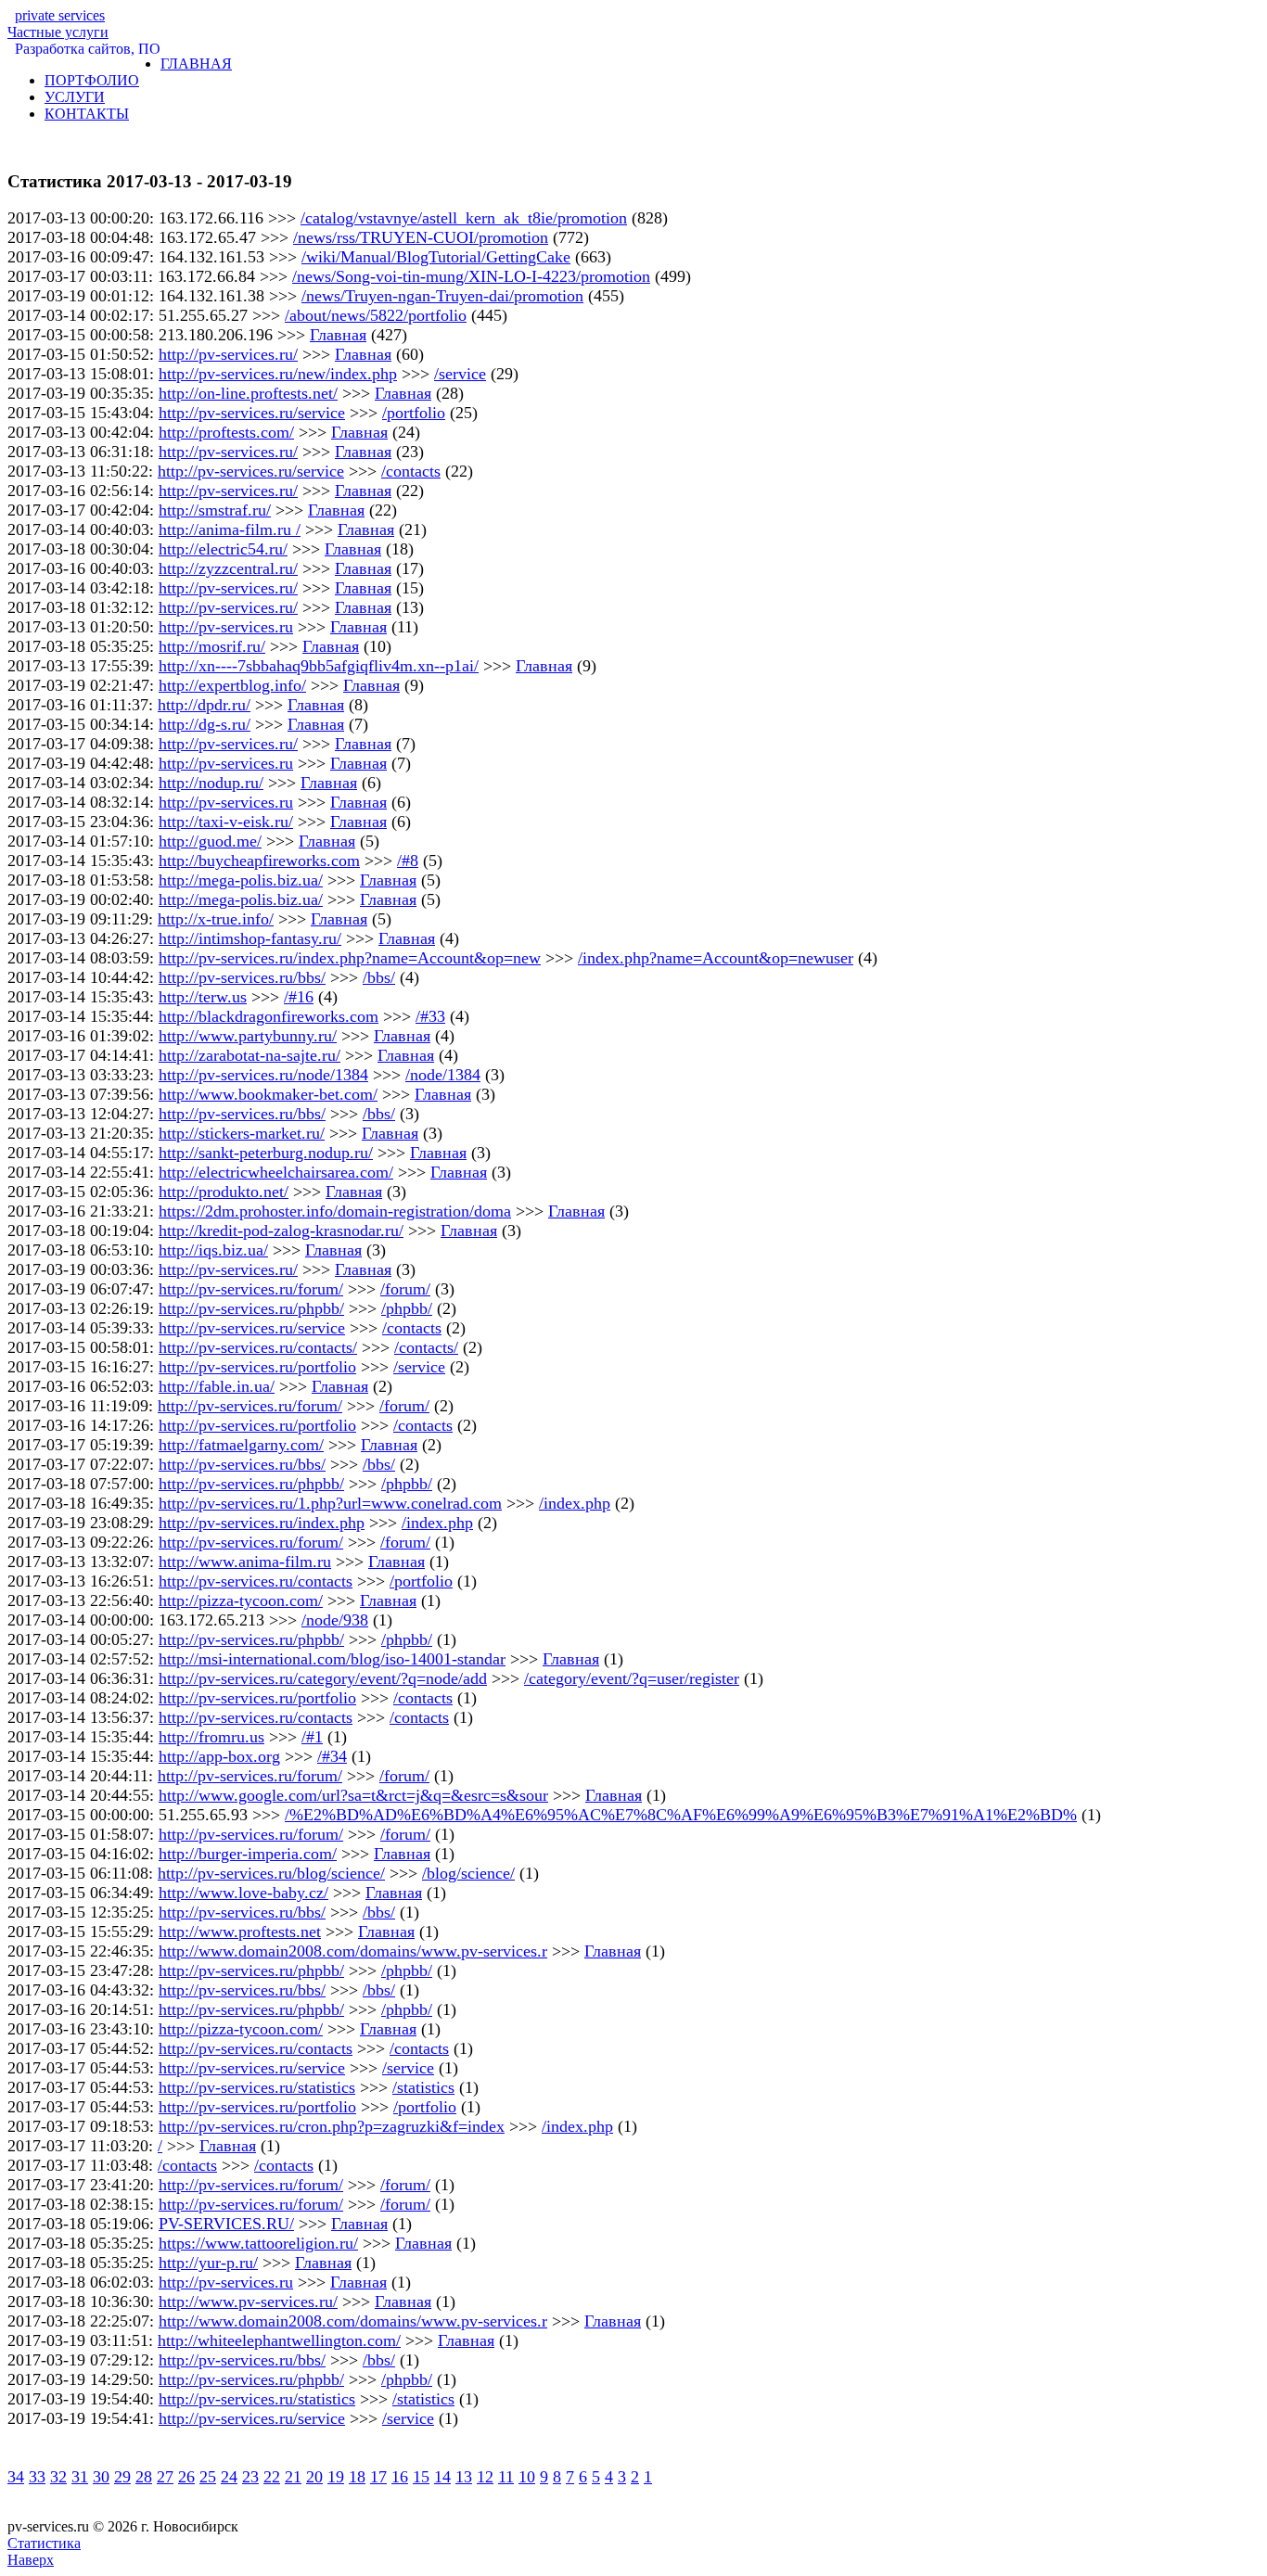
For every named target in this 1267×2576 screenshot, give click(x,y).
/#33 (430, 1016)
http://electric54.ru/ (223, 549)
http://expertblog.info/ (232, 685)
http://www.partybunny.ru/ (248, 1036)
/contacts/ (426, 1347)
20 (314, 2477)
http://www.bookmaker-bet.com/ (268, 1094)
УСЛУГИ (75, 97)
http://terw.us (203, 997)
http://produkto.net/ (224, 1192)
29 (122, 2477)
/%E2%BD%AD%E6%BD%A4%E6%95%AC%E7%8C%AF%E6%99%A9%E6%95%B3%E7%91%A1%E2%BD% (681, 1815)
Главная (338, 335)
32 (58, 2477)
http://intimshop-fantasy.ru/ (250, 938)
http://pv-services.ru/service (252, 413)
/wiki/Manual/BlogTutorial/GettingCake (436, 257)
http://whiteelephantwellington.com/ (279, 2340)
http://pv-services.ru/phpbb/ (251, 1308)
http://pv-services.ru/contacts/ (258, 1347)
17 (378, 2477)
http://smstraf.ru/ (215, 510)
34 (16, 2477)
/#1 (312, 1737)
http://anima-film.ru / (230, 529)
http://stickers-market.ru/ (242, 1133)
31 (80, 2477)
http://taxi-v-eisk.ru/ (226, 822)
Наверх (31, 2560)
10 (527, 2477)
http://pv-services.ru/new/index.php (278, 374)
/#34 (332, 1756)
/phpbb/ (407, 1308)
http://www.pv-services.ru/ (248, 2302)
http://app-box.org (219, 1756)
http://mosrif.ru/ (212, 646)
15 (421, 2477)
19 (336, 2477)
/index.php (575, 1503)
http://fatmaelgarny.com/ (241, 1445)
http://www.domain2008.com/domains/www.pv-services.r (353, 1951)
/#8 (408, 861)
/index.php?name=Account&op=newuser (716, 958)
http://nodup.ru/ (211, 783)
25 (208, 2477)
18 (357, 2477)
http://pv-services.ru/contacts (256, 1581)
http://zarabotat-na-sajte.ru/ (250, 1055)
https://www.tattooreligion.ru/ (258, 2243)
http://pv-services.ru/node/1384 (263, 1075)
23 (250, 2477)
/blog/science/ (468, 1873)
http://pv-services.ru (226, 627)
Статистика (44, 2543)
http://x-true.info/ (216, 919)
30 (101, 2477)
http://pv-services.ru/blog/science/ (271, 1873)
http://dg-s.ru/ (205, 724)
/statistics (423, 2087)
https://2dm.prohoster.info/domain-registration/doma (335, 1211)
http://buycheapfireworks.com (259, 861)
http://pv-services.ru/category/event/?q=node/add (323, 1678)
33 (37, 2477)
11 (506, 2477)
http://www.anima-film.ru (245, 1562)
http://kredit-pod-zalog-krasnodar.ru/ (281, 1231)
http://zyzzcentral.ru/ (228, 568)
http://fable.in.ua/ (217, 1386)
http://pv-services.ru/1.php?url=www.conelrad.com (330, 1503)
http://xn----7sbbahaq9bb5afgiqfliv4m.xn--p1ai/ (319, 666)
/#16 (299, 997)
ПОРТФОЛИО (92, 80)
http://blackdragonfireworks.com (269, 1016)
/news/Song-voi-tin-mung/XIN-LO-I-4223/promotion (471, 276)
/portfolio (414, 413)
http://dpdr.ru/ (204, 705)
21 (293, 2477)
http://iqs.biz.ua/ (213, 1250)
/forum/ (405, 1289)
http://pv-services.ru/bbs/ (242, 977)
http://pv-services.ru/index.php (262, 1523)
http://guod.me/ (210, 841)
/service (460, 374)
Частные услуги (58, 24)
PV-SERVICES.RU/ (226, 2224)
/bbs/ (379, 977)
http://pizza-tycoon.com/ (241, 1600)
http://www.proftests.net (240, 1932)
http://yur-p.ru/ (208, 2263)
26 (186, 2477)
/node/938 (335, 1620)
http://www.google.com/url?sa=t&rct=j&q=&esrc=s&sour (353, 1795)
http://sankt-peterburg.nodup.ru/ (266, 1153)
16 (400, 2477)
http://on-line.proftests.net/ (248, 393)
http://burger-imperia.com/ (248, 1854)
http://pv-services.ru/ (228, 354)
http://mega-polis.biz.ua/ (241, 880)
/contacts (411, 471)
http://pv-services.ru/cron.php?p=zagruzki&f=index (332, 2126)
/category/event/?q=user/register (632, 1678)
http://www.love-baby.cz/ (243, 1893)
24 (229, 2477)
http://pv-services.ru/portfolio (257, 1367)
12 (485, 2477)
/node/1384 (443, 1075)
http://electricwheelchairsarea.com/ (276, 1172)
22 (272, 2477)
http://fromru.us (211, 1737)
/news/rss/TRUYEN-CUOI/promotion (421, 237)
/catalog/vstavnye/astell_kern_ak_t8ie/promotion (464, 218)
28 (144, 2477)
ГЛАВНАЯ (196, 64)
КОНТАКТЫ (87, 114)
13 (464, 2477)
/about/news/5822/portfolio (376, 315)
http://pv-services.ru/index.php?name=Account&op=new (350, 958)
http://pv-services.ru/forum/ (251, 1289)
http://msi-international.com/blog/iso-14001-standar (332, 1659)
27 (165, 2477)
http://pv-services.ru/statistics (257, 2087)
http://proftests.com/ (226, 432)
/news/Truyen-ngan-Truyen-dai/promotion (442, 296)
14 (442, 2477)
